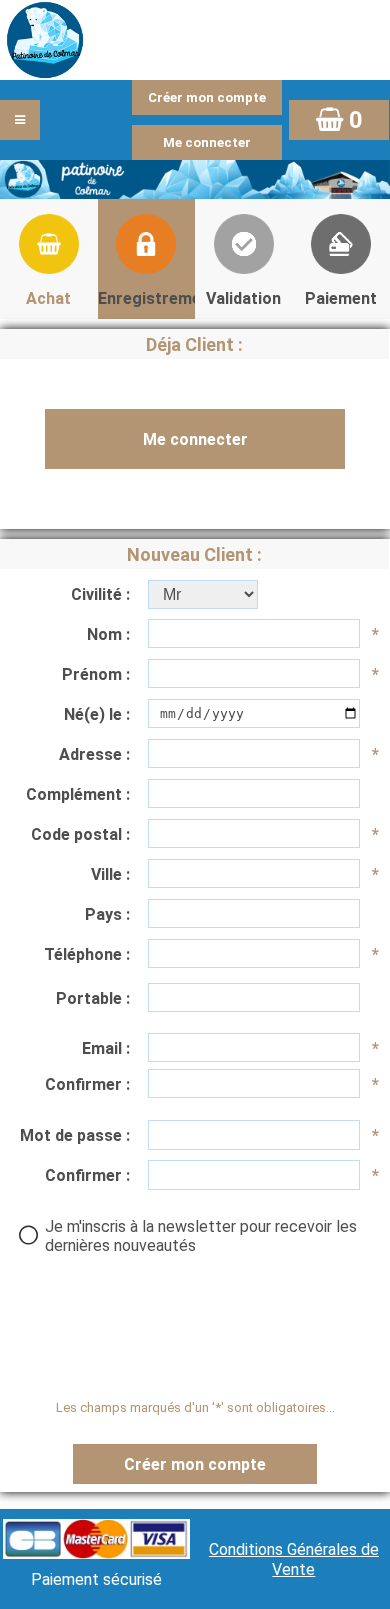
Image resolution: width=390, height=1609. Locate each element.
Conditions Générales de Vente (294, 1559)
